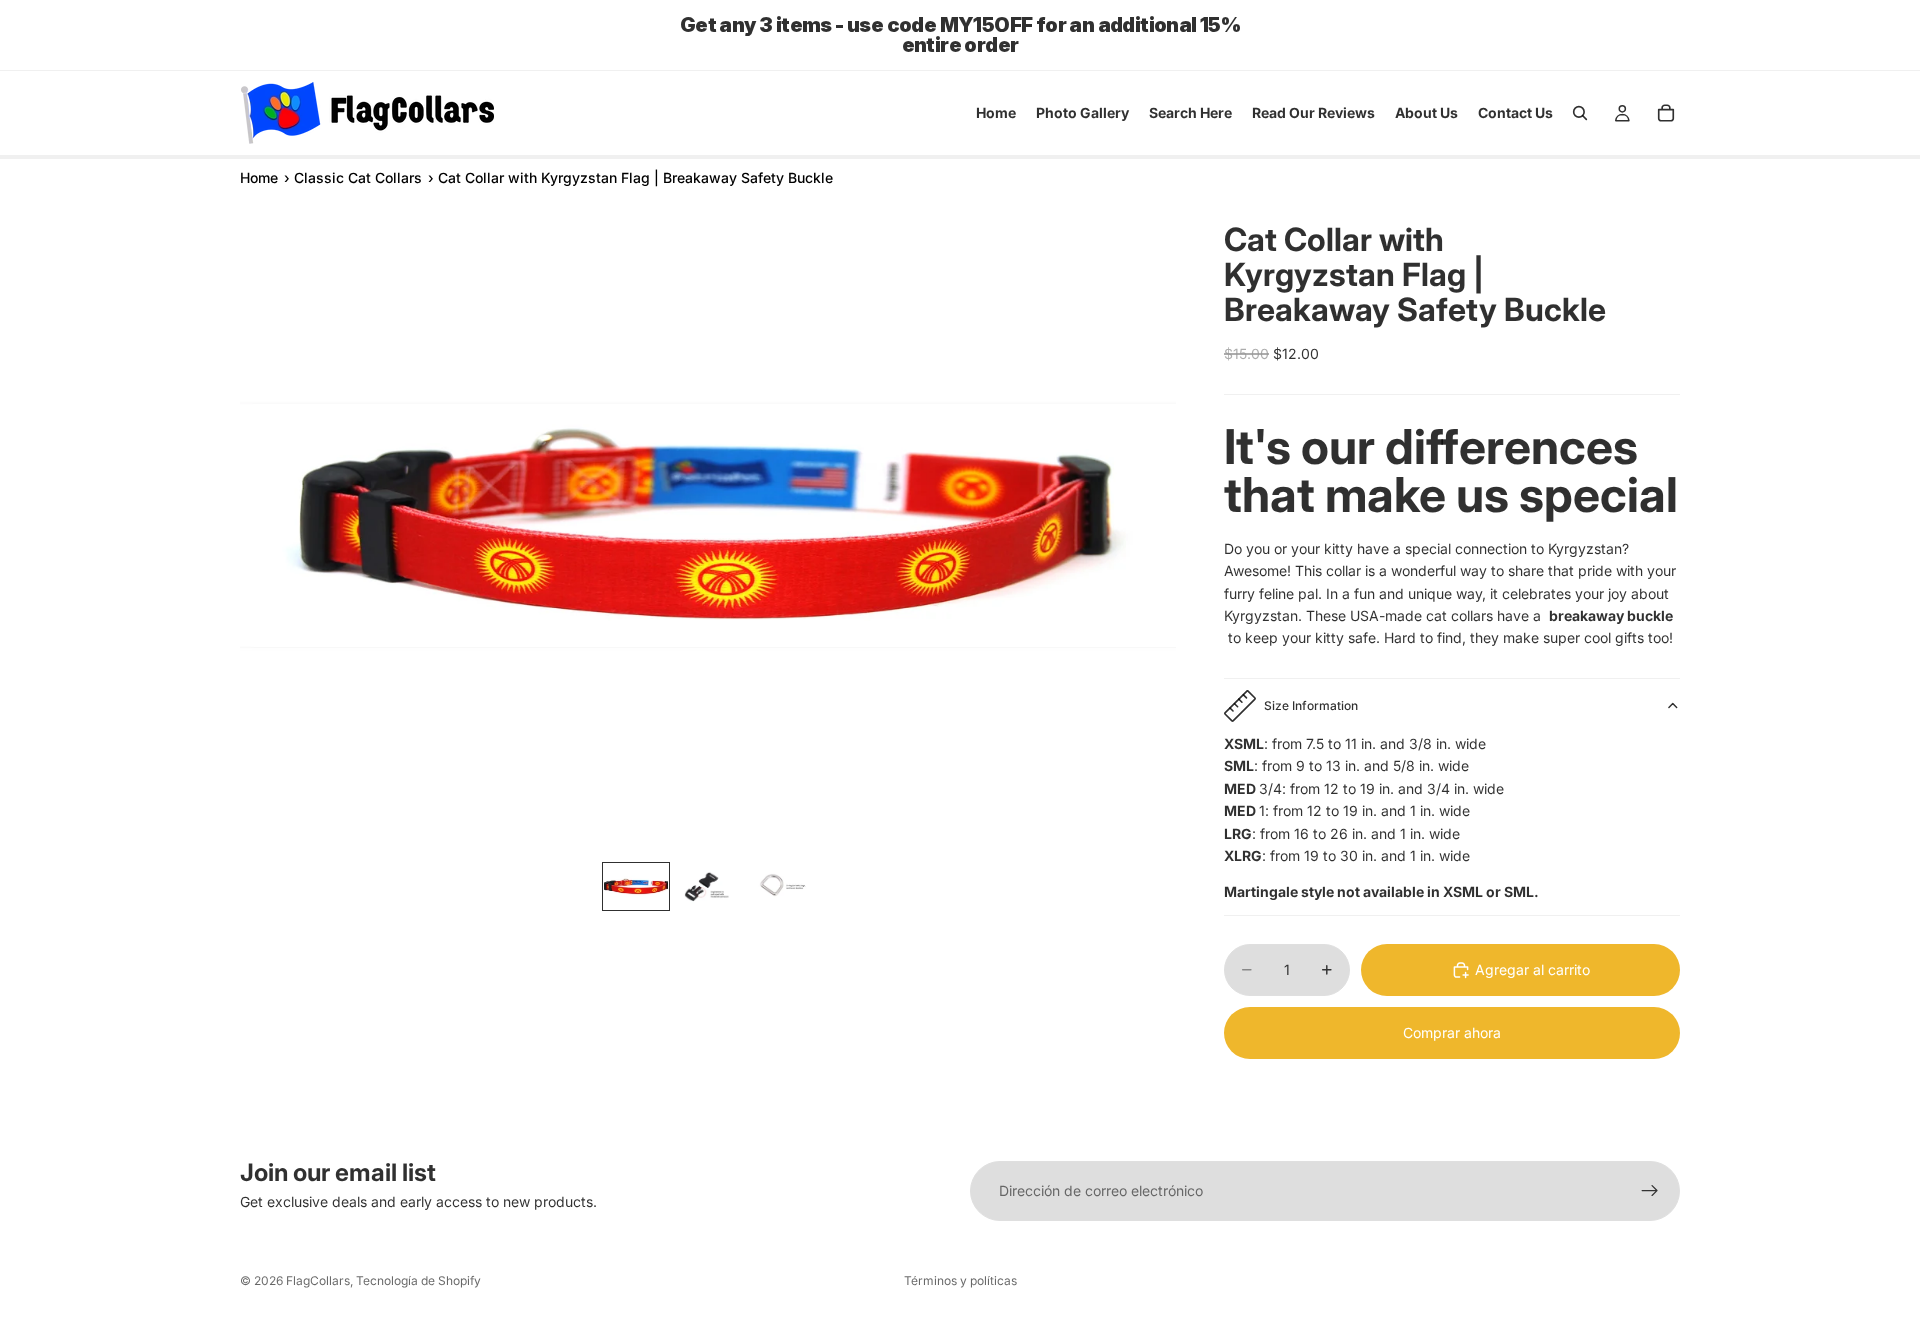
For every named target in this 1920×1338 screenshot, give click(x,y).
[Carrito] (1666, 113)
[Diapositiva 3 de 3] (780, 886)
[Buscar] (1580, 113)
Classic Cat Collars (358, 177)
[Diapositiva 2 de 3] (708, 886)
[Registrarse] (1650, 1191)
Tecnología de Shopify (418, 1280)
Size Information (1311, 705)
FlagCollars (318, 1280)
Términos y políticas (960, 1280)
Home (259, 177)
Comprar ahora (1452, 1032)
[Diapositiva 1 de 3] (636, 886)
